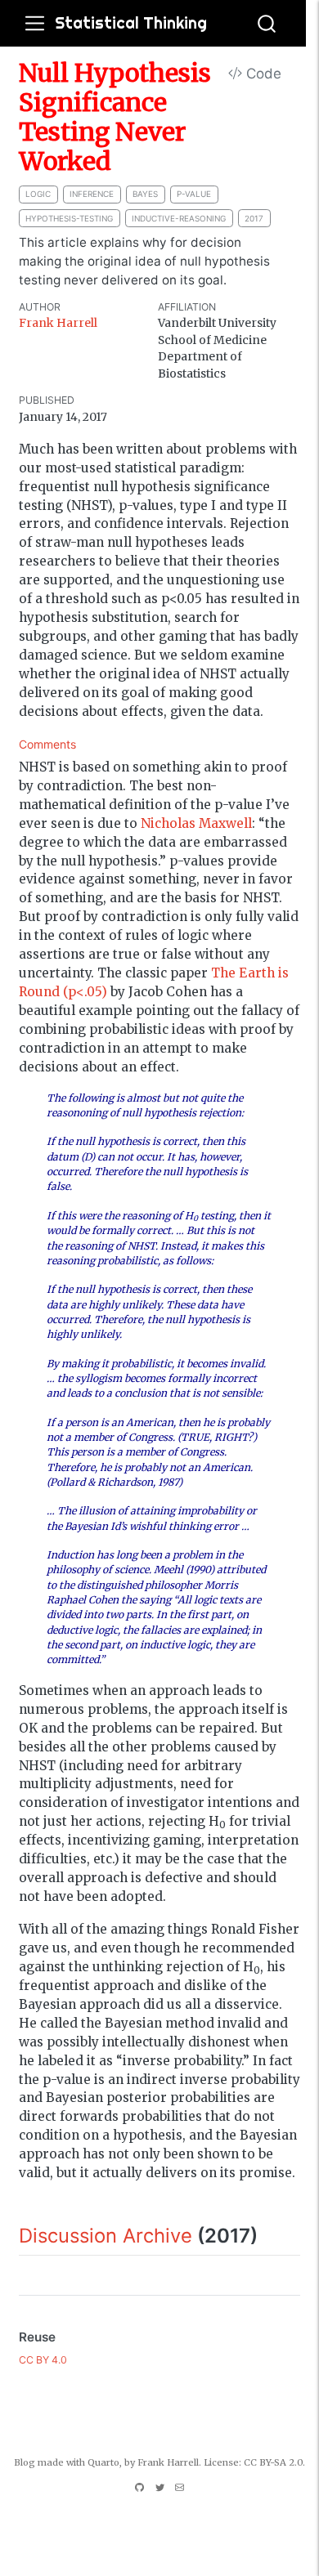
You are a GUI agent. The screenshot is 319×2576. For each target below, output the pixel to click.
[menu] (35, 23)
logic (38, 194)
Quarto (103, 2462)
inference (92, 194)
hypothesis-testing (69, 218)
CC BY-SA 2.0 (273, 2462)
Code (262, 74)
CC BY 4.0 (43, 2360)
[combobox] (267, 24)
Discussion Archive (106, 2236)
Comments (47, 744)
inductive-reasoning (179, 218)
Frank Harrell (58, 323)
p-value (194, 194)
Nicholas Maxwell (196, 823)
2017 (254, 218)
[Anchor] (271, 2234)
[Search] (267, 24)
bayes (145, 194)
